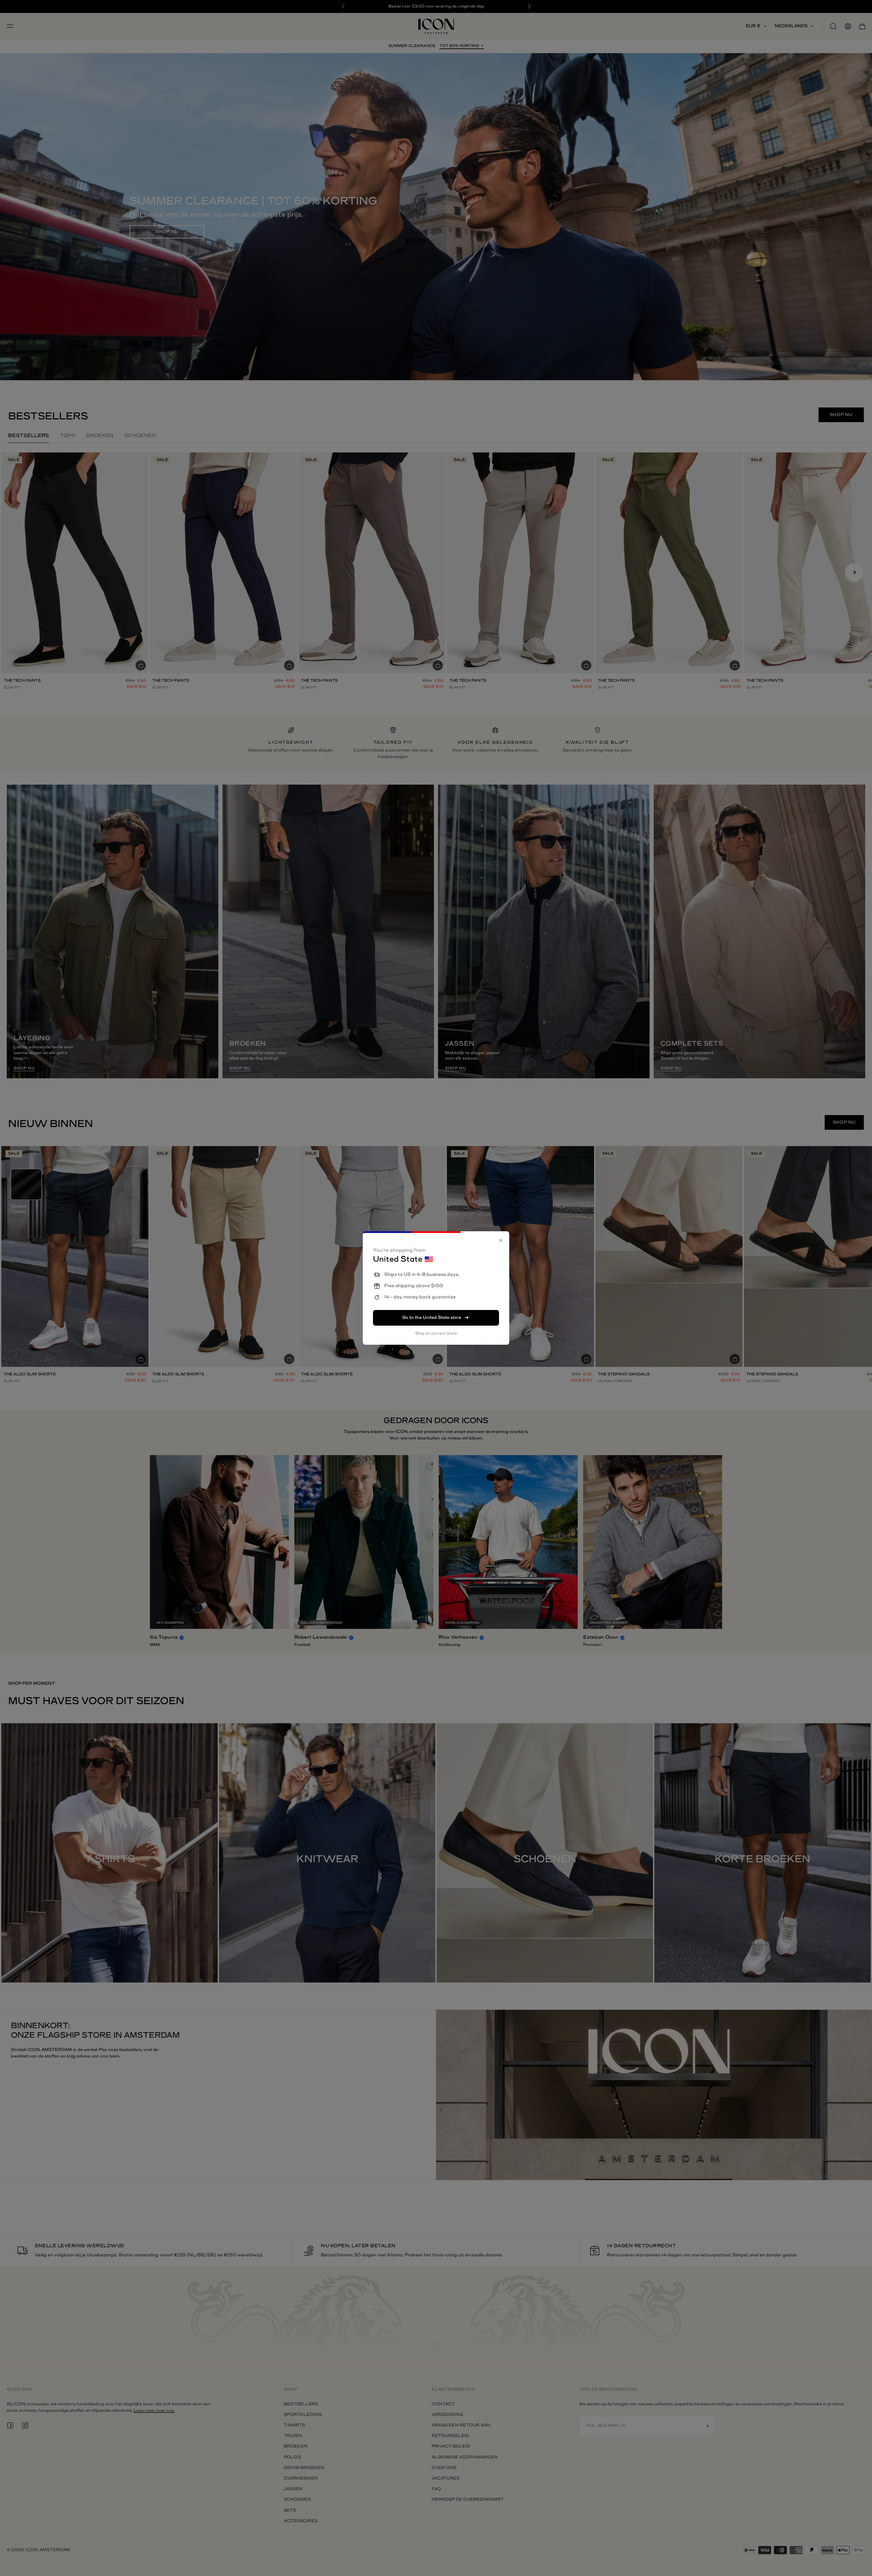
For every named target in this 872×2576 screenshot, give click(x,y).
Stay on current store (436, 1333)
